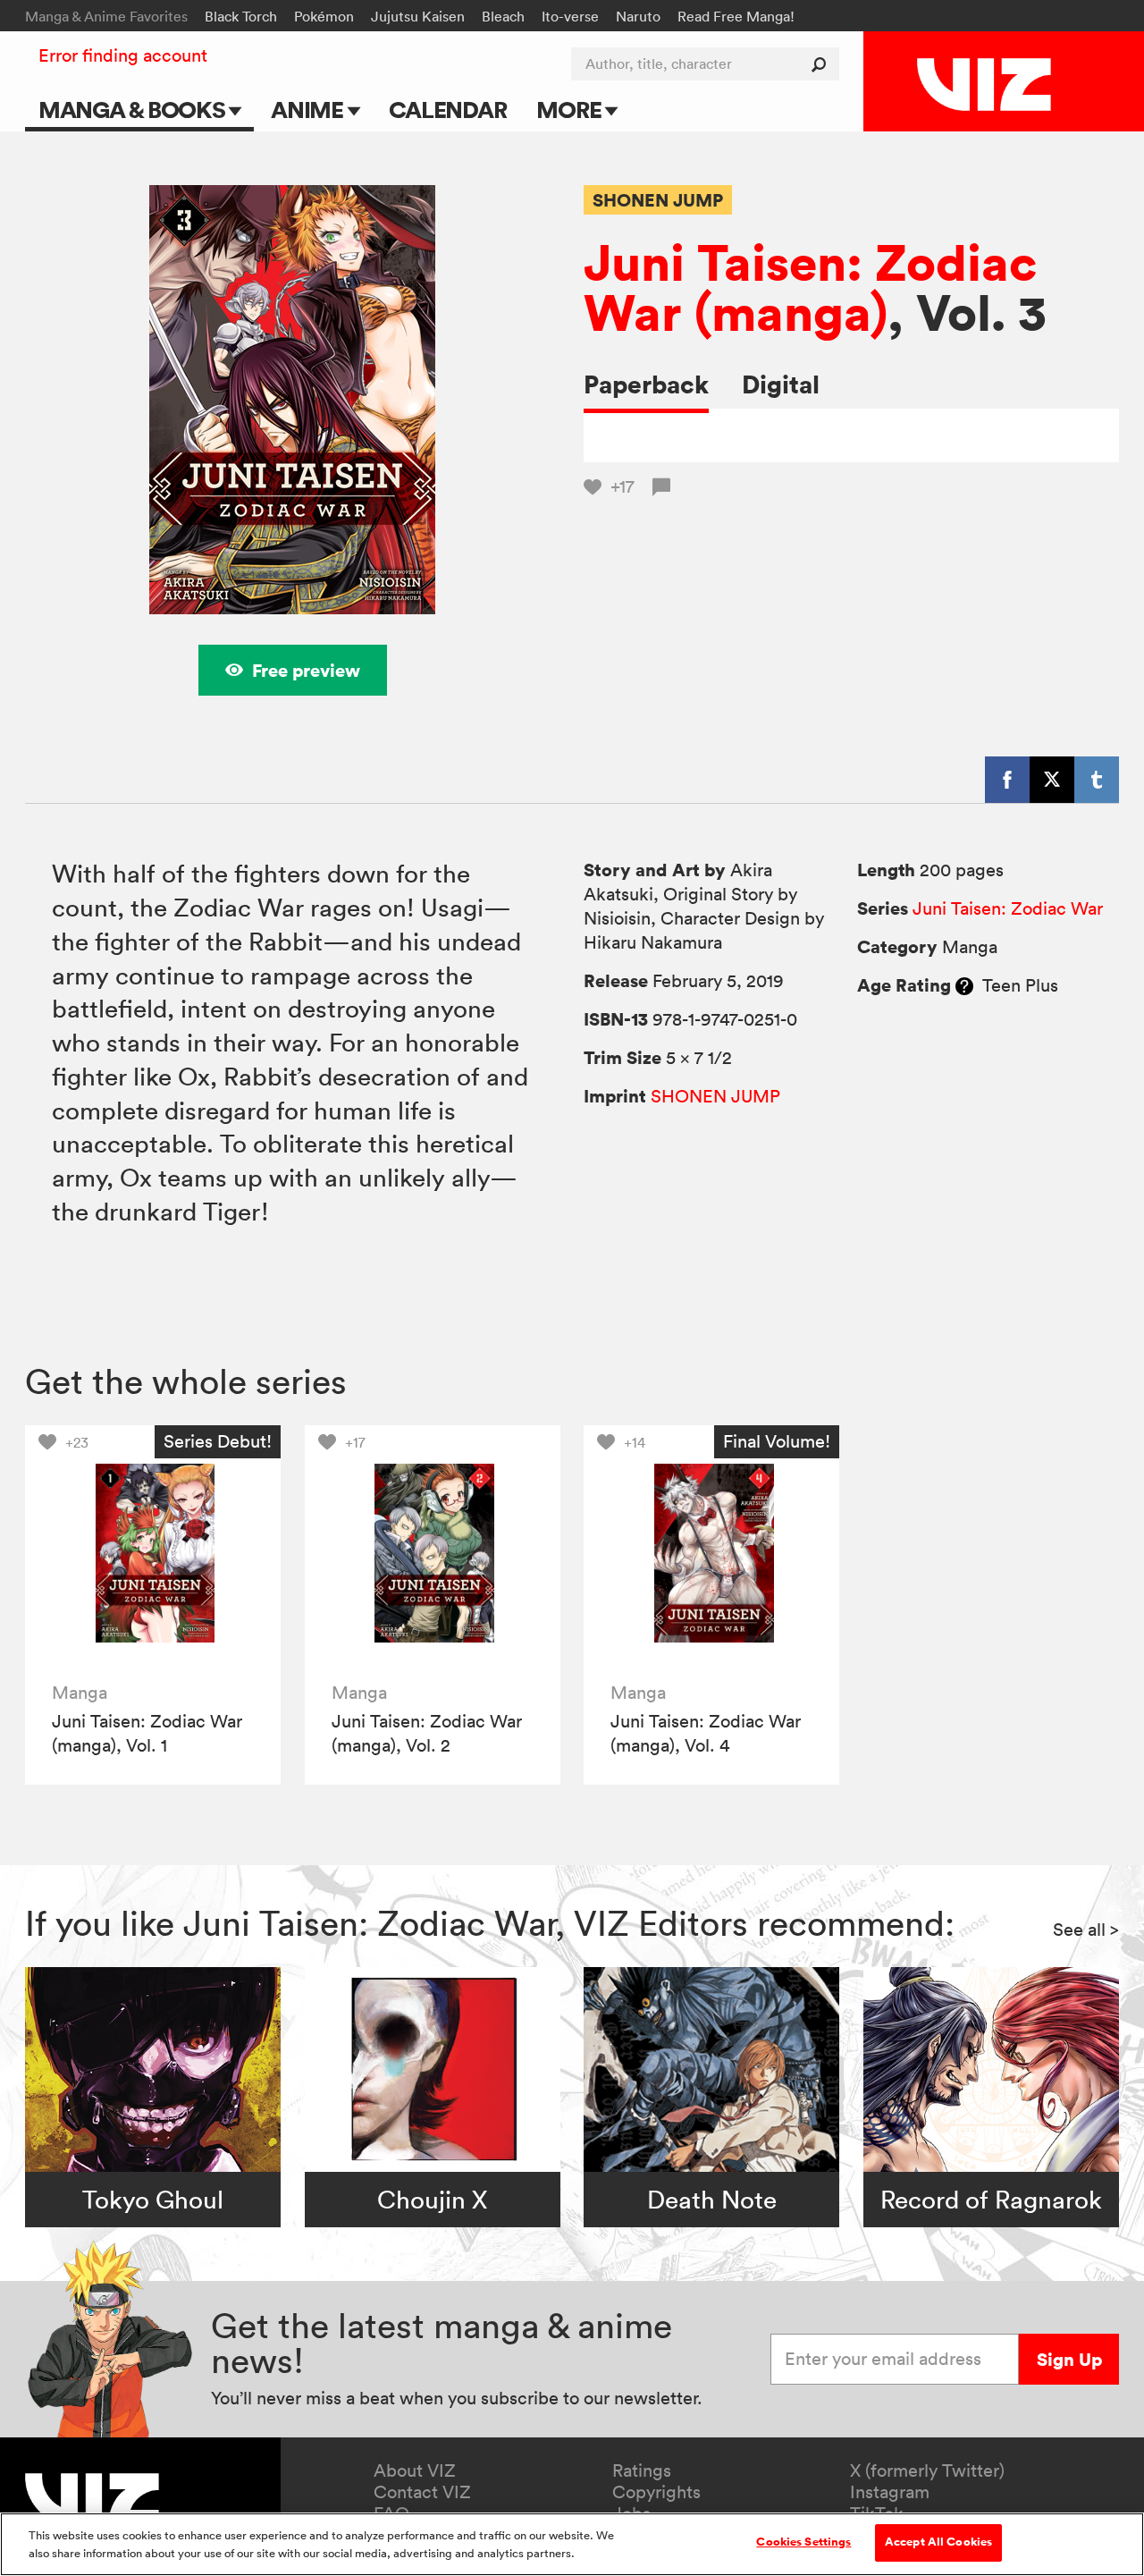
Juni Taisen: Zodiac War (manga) (810, 287)
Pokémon (324, 16)
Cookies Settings (803, 2542)
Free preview (306, 670)
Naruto (638, 16)
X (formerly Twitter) (927, 2470)
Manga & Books (134, 110)
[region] (572, 2544)
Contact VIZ (422, 2492)
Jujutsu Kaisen (418, 16)
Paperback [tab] (646, 384)
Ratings (642, 2470)
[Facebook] (1007, 780)
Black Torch (241, 16)
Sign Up (1069, 2359)
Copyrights (656, 2492)
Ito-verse (570, 16)
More (571, 110)
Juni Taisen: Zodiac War (1008, 908)
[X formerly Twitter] (1052, 780)
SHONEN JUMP (658, 200)
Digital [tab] (781, 384)
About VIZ (415, 2470)
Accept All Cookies (938, 2542)
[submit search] (823, 64)
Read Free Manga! (736, 16)
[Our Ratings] (964, 985)
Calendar (447, 110)
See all (1086, 1930)
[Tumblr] (1097, 780)
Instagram (890, 2492)
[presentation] (153, 1553)
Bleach (503, 16)
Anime (309, 110)
